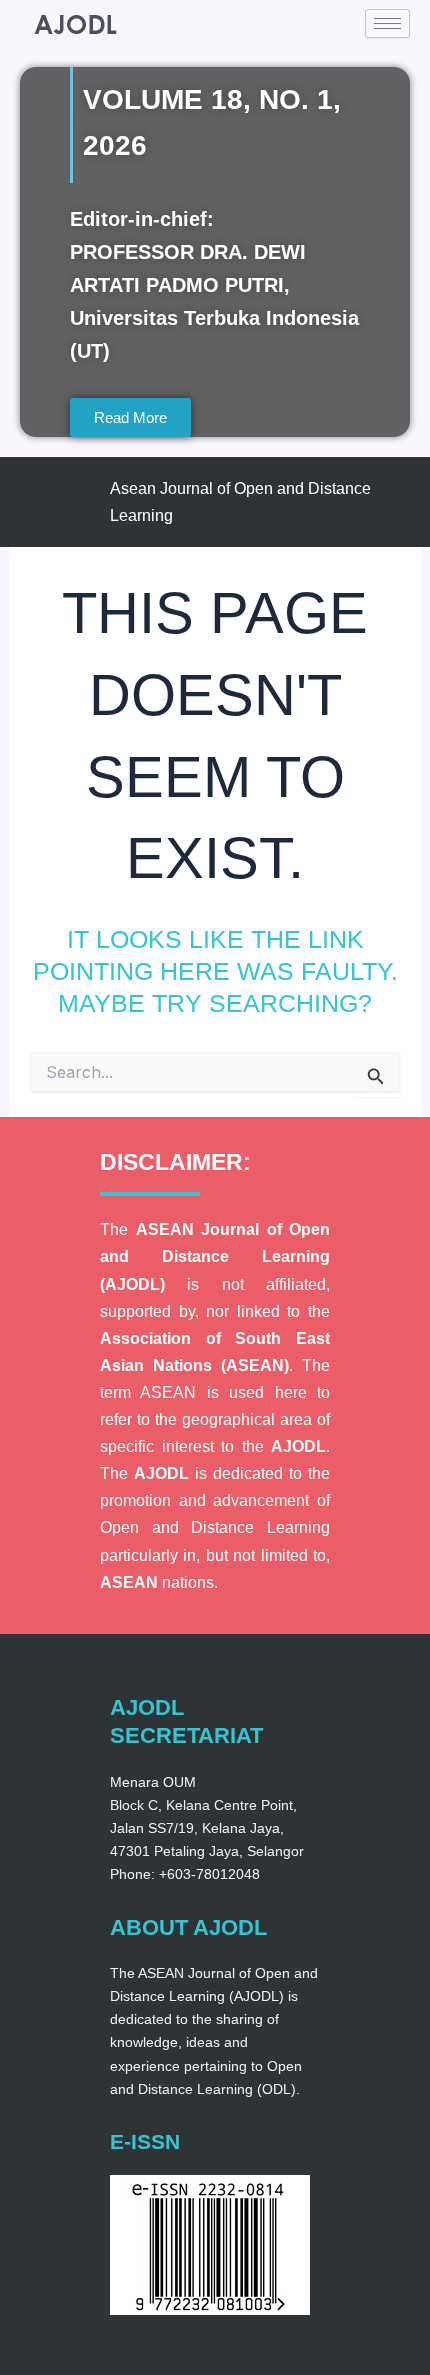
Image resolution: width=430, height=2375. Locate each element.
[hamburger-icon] (387, 23)
